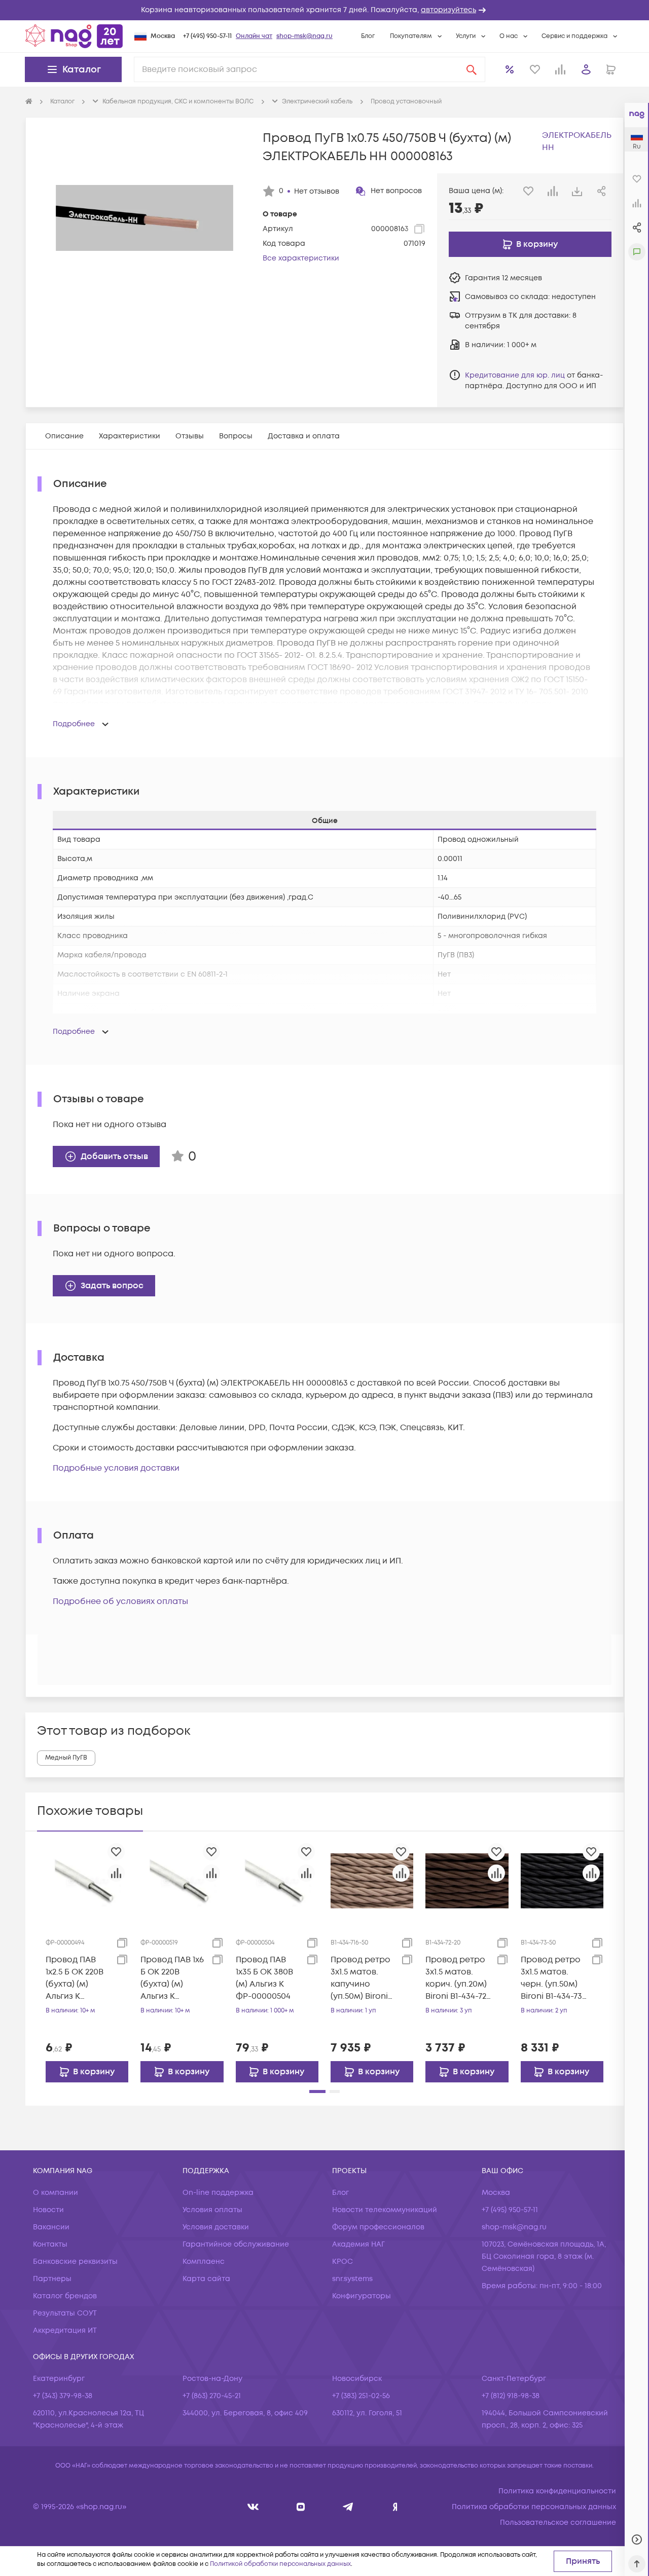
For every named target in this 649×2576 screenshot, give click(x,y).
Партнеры (52, 2279)
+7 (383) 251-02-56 (361, 2396)
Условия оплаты (212, 2210)
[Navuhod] (301, 2507)
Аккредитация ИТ (65, 2330)
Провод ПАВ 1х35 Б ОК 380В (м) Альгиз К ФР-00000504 (264, 1978)
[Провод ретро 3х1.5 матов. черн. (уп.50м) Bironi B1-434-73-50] (562, 1881)
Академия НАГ (358, 2244)
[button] (324, 10)
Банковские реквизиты (75, 2262)
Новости (48, 2210)
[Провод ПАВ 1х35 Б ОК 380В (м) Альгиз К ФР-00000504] (277, 1881)
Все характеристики (301, 258)
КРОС (342, 2262)
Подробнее (74, 724)
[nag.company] (253, 2507)
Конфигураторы (362, 2296)
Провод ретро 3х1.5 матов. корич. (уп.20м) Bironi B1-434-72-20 (458, 1978)
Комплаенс (204, 2262)
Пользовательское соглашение (558, 2523)
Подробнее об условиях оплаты (120, 1601)
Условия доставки (216, 2227)
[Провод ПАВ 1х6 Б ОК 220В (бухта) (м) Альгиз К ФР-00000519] (182, 1881)
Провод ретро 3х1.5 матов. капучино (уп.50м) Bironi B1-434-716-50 (360, 1978)
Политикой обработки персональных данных (280, 2564)
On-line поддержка (218, 2193)
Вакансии (51, 2227)
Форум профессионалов (378, 2227)
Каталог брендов (65, 2296)
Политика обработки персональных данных (534, 2507)
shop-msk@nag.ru (304, 36)
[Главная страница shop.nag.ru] (74, 36)
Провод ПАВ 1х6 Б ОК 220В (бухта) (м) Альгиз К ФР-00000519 (172, 1978)
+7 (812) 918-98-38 (511, 2396)
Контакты (50, 2244)
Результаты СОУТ (65, 2313)
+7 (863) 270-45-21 (212, 2396)
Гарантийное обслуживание (236, 2244)
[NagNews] (348, 2507)
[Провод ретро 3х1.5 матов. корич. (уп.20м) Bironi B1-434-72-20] (467, 1881)
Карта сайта (206, 2279)
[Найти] (472, 69)
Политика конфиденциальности (557, 2491)
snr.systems (352, 2279)
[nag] (395, 2507)
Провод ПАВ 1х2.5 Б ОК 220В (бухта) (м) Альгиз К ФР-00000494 (75, 1978)
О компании (56, 2193)
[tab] (64, 436)
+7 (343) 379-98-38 (63, 2396)
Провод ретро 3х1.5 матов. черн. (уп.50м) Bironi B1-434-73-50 (553, 1978)
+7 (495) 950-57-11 (207, 36)
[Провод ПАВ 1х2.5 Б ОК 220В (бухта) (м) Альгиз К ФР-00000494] (87, 1881)
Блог (368, 36)
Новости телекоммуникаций (385, 2210)
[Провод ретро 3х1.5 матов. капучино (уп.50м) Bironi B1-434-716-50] (372, 1881)
